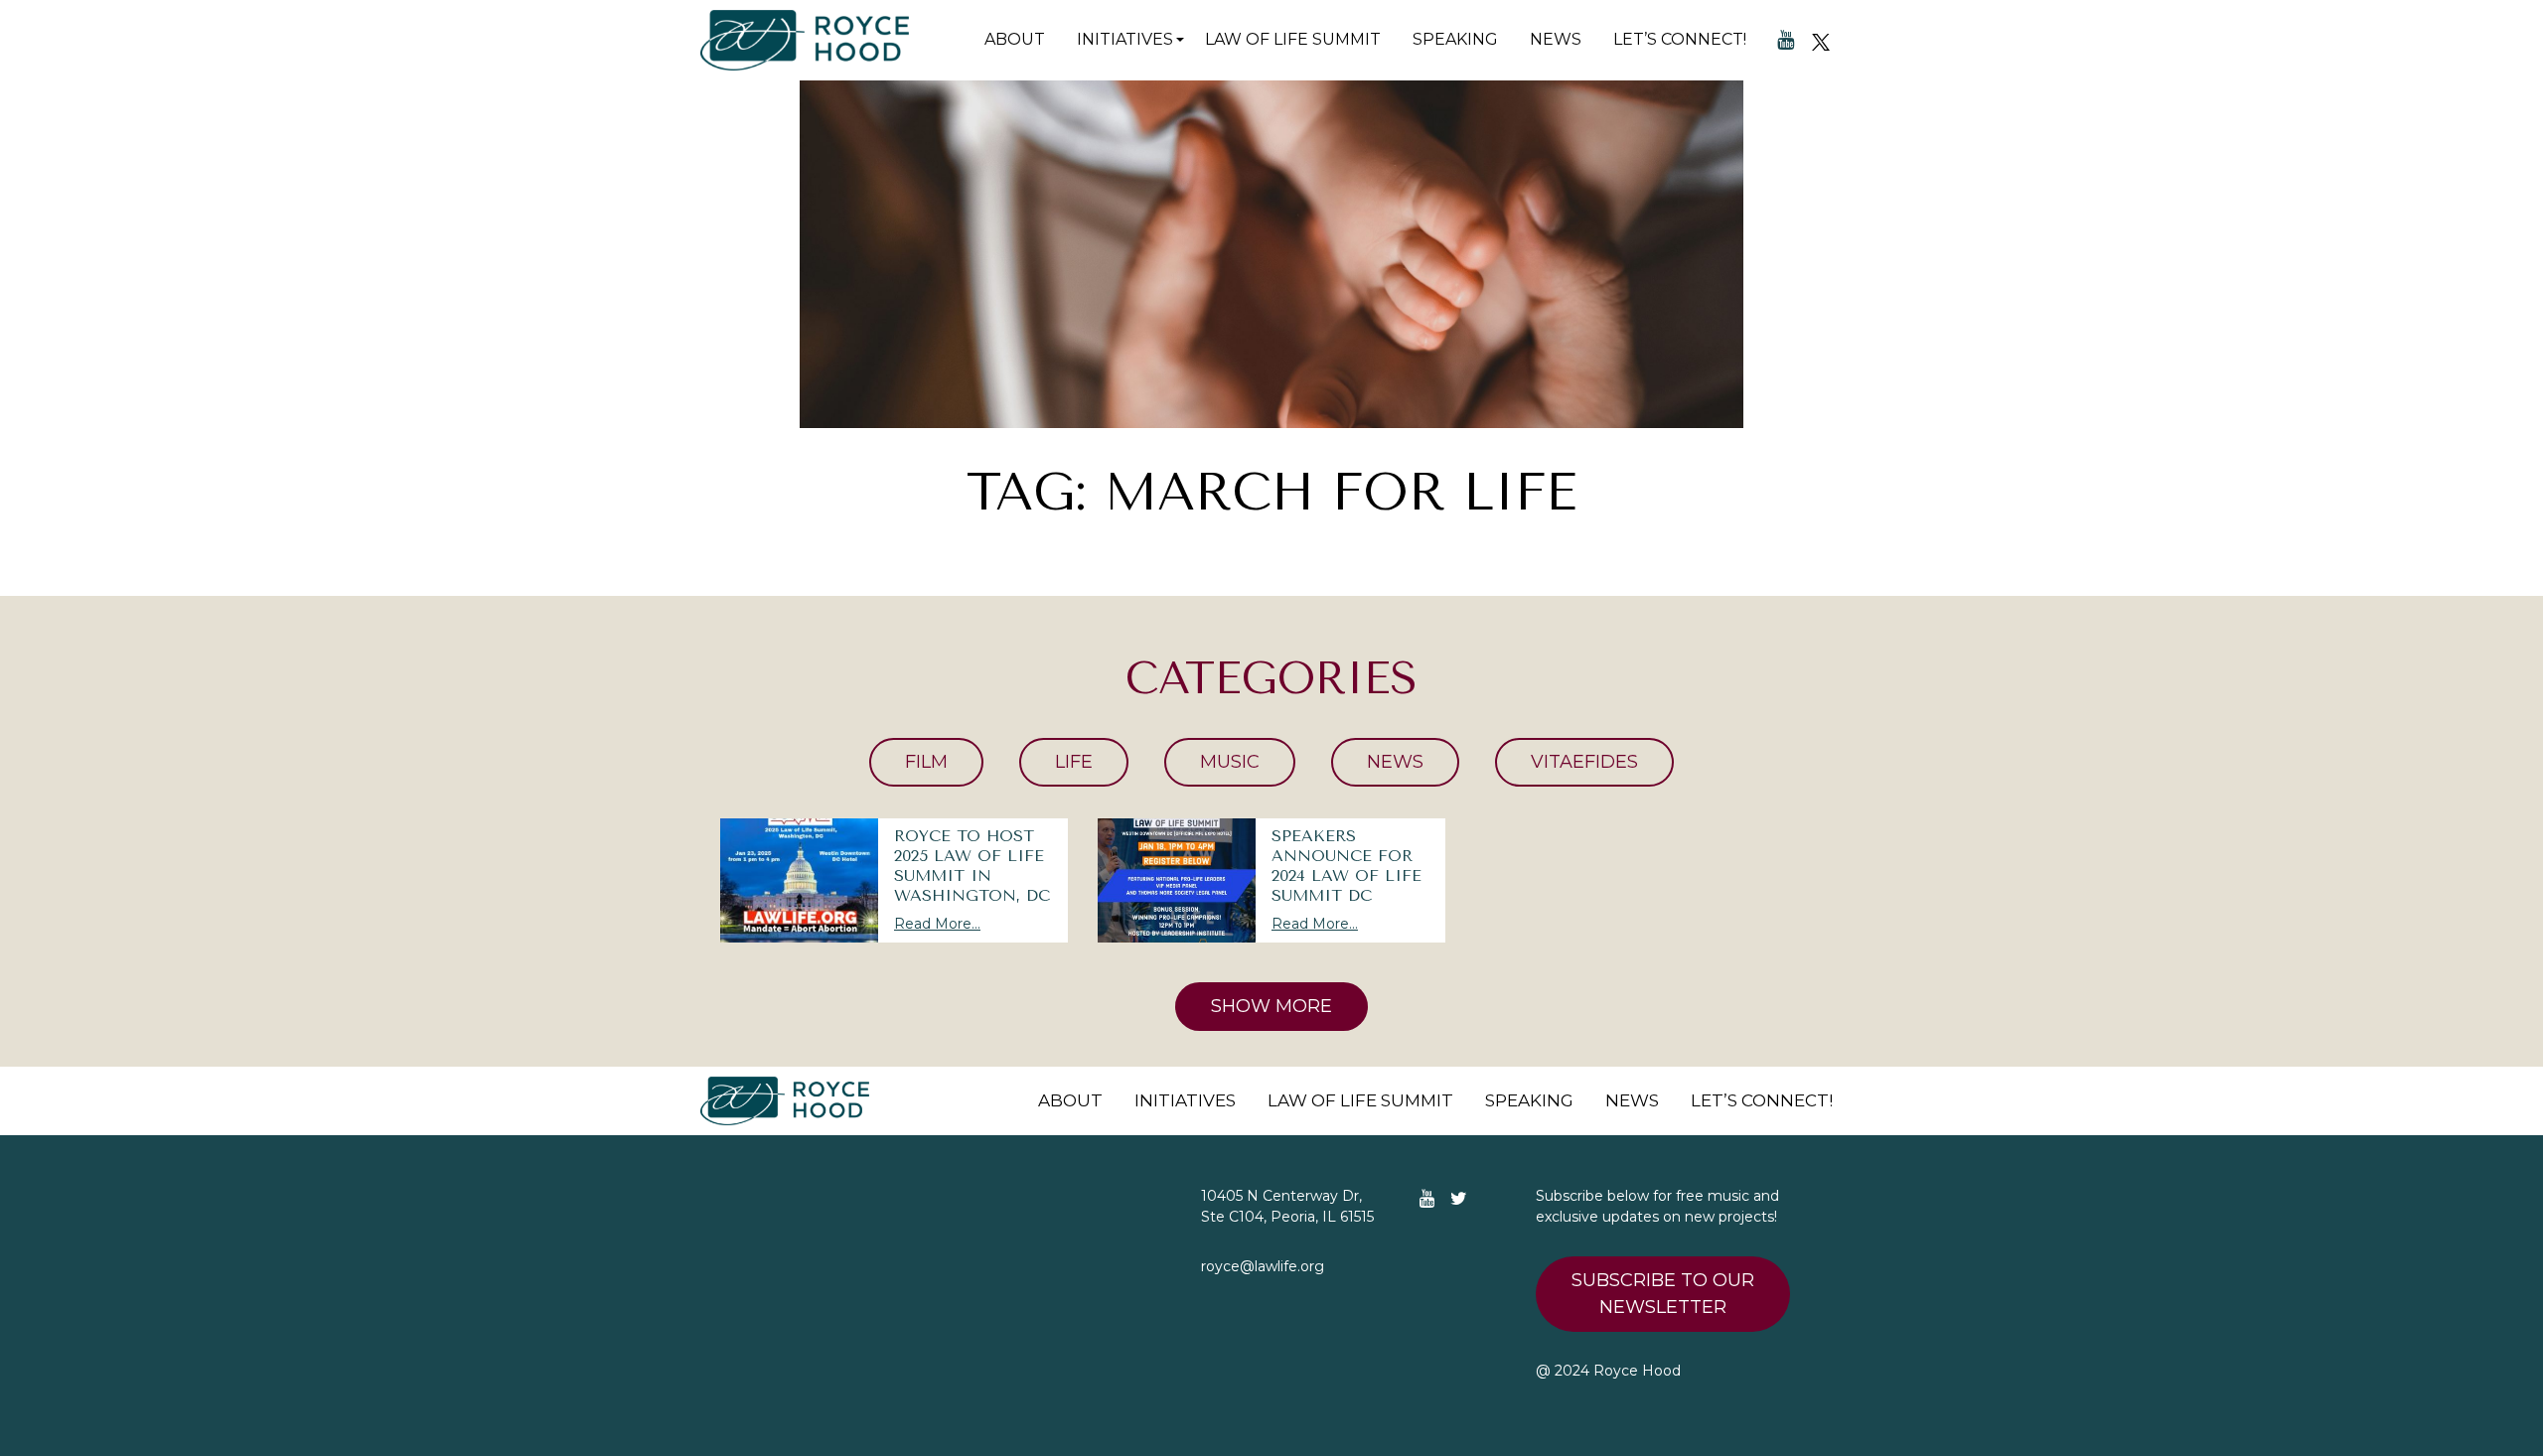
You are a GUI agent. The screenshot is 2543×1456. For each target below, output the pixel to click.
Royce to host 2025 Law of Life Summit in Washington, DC (972, 866)
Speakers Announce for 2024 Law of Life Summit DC (1346, 866)
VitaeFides (1584, 762)
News (1556, 39)
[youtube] (1786, 40)
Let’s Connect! (1680, 39)
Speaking (1455, 39)
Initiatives (1125, 39)
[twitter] (1821, 40)
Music (1230, 762)
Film (926, 762)
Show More (1271, 1006)
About (1015, 39)
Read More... (937, 924)
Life (1074, 762)
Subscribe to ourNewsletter (1663, 1294)
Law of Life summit (1293, 39)
